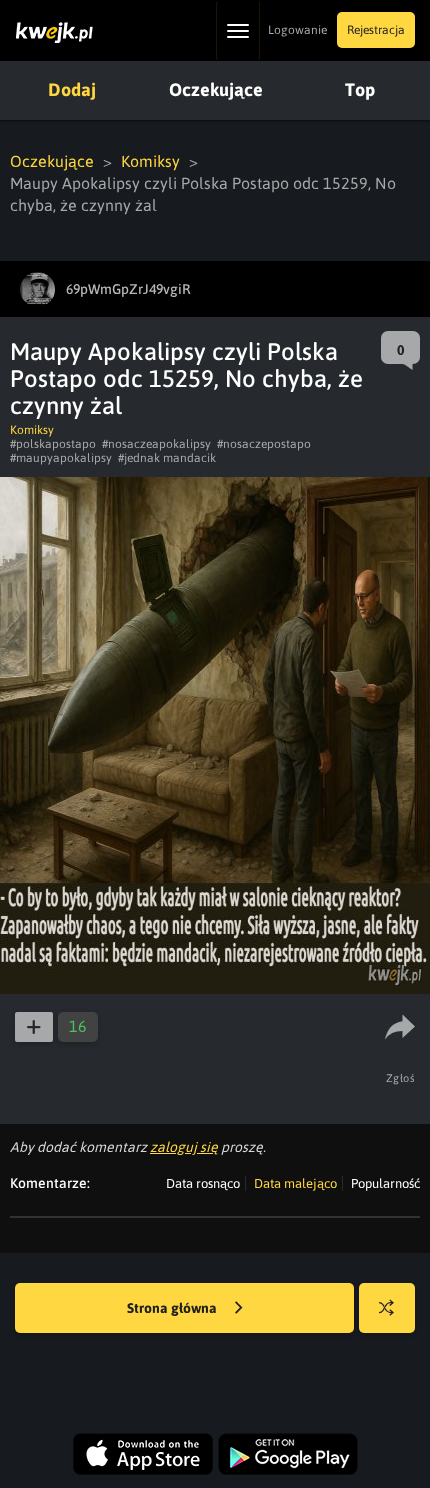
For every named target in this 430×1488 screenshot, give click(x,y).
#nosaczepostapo (264, 444)
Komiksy (150, 161)
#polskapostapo (53, 444)
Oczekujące (216, 89)
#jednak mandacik (167, 458)
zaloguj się (184, 1147)
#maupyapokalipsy (61, 458)
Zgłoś (401, 1078)
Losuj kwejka (387, 1308)
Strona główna (173, 1308)
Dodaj (72, 89)
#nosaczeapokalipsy (156, 444)
